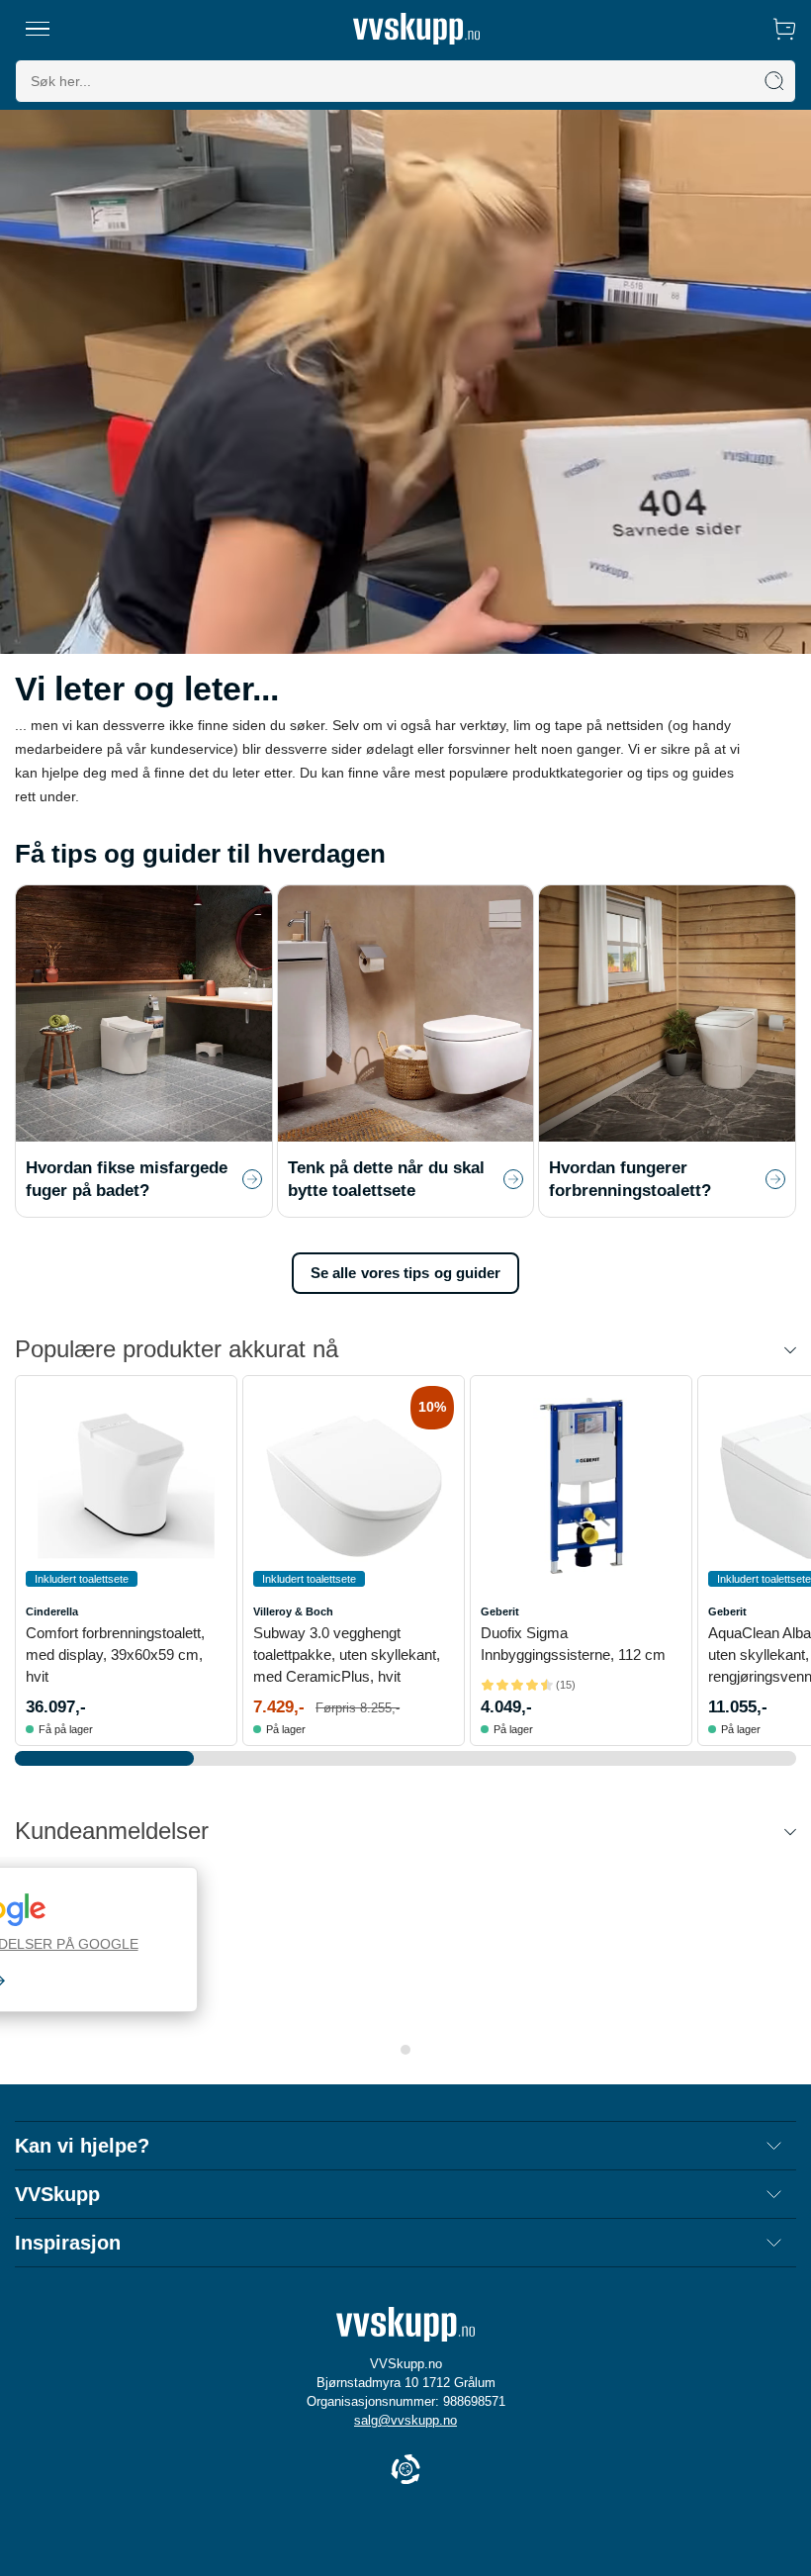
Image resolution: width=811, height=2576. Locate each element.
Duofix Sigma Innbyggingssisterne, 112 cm (573, 1644)
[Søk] (774, 81)
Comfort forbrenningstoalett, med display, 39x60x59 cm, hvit (115, 1655)
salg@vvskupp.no (405, 2420)
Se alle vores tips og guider (406, 1273)
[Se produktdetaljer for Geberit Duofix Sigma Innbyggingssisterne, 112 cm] (581, 1486)
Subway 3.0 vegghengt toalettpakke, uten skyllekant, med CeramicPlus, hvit (347, 1655)
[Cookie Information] (405, 2471)
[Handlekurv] (784, 29)
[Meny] (38, 29)
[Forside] (416, 29)
